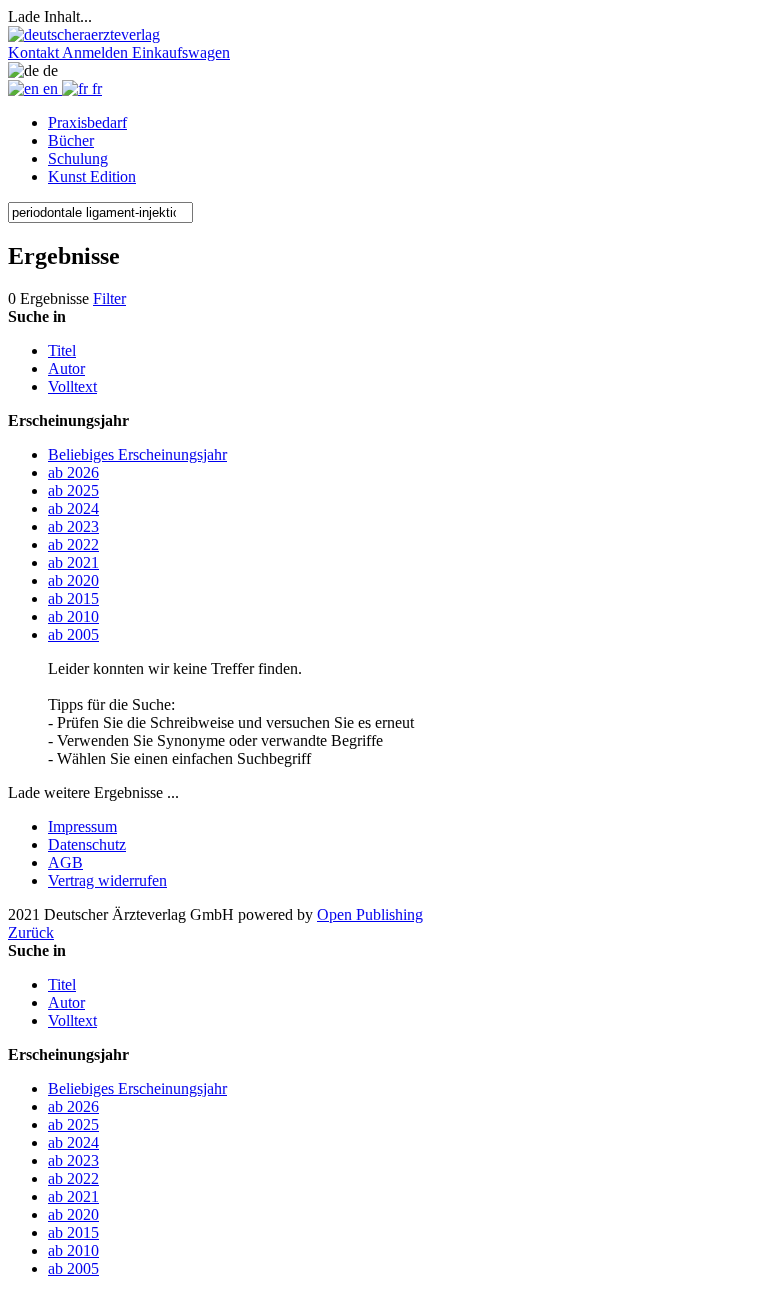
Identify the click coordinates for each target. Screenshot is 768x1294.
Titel (62, 350)
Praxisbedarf (87, 122)
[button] (35, 52)
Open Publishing (370, 914)
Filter (109, 298)
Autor (66, 368)
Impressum (82, 826)
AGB (65, 862)
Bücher (71, 140)
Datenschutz (87, 844)
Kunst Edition (92, 176)
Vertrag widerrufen (107, 880)
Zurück (31, 932)
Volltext (72, 386)
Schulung (78, 158)
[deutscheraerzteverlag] (84, 34)
